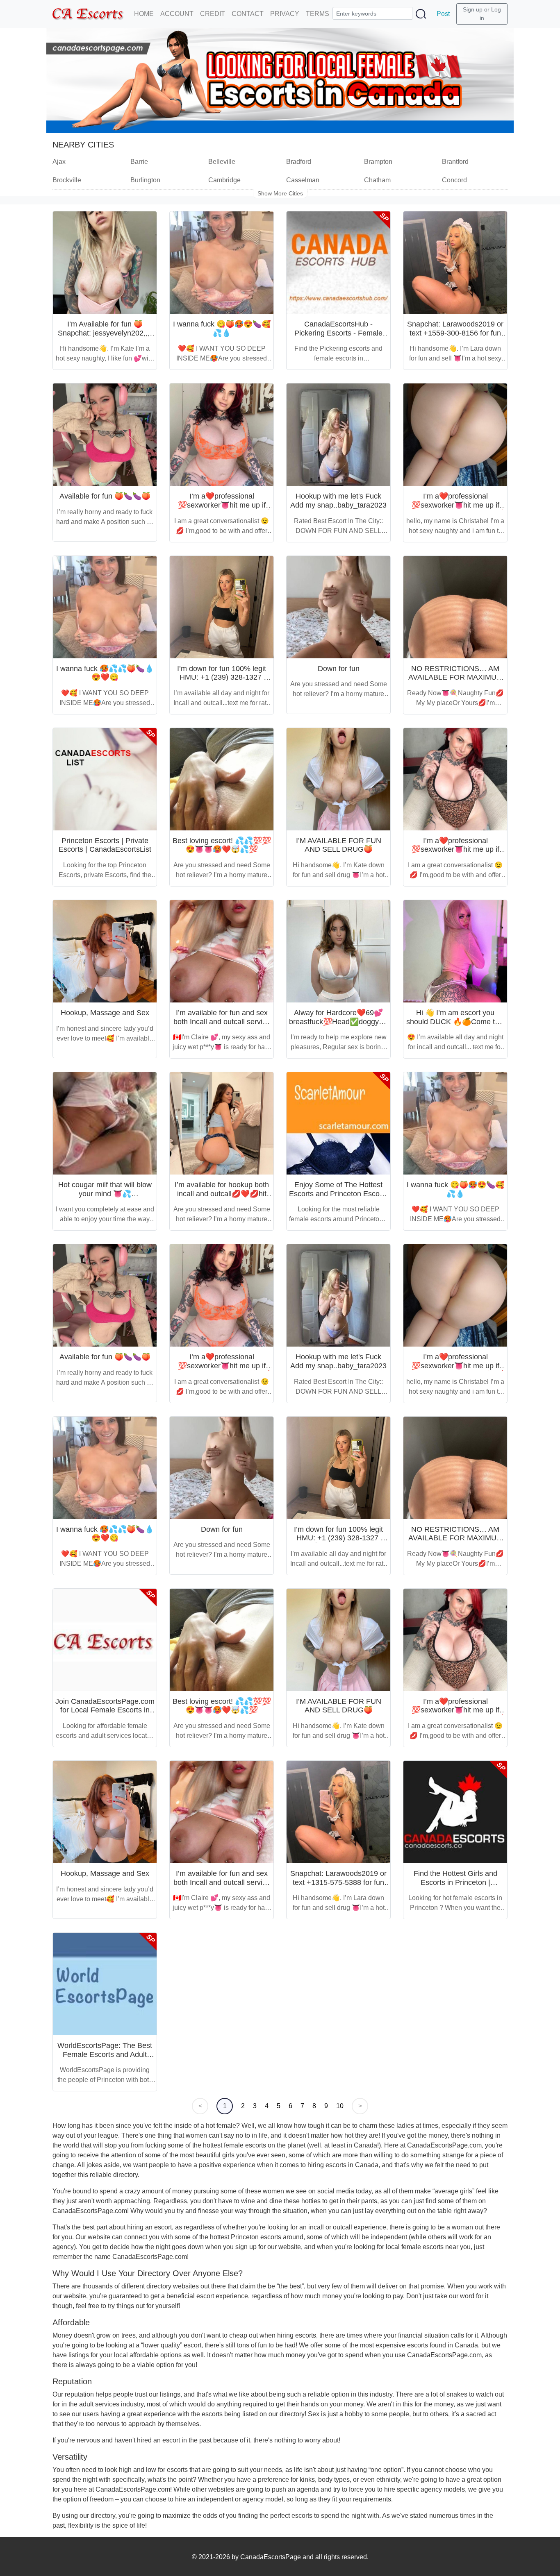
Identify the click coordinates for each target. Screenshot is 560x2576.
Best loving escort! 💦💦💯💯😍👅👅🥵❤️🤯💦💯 (222, 845)
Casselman (303, 180)
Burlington (145, 180)
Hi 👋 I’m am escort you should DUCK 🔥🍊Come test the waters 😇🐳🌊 (455, 1022)
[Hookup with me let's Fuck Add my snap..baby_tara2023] (338, 435)
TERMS (318, 14)
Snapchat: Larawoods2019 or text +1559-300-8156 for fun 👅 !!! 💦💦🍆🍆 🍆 (455, 333)
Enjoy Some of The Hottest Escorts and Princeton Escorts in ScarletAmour (338, 1194)
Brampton (378, 162)
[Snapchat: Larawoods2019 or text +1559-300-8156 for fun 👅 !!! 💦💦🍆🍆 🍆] (455, 263)
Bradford (299, 162)
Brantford (455, 162)
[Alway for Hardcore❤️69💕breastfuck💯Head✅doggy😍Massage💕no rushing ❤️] (338, 951)
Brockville (67, 180)
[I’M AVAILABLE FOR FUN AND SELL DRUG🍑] (338, 779)
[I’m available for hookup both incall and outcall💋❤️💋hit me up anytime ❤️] (222, 1123)
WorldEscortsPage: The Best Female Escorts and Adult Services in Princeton (105, 2054)
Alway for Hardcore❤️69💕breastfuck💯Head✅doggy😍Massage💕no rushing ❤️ (338, 1022)
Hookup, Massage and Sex (105, 1013)
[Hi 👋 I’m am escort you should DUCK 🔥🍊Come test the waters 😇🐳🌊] (455, 951)
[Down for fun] (338, 607)
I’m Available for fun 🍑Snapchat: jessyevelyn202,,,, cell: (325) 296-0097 (105, 333)
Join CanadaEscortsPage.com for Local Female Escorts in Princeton (105, 1710)
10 (340, 2106)
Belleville (222, 162)
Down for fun (339, 669)
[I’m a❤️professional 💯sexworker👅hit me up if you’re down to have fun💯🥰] (222, 435)
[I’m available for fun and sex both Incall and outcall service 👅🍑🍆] (222, 951)
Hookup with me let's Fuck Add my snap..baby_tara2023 (338, 501)
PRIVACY (285, 14)
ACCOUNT (177, 14)
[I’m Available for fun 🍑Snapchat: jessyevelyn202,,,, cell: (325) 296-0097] (105, 263)
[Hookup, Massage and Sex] (105, 951)
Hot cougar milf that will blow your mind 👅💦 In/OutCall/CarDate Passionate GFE (105, 1198)
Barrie (139, 162)
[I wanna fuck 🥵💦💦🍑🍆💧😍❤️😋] (105, 607)
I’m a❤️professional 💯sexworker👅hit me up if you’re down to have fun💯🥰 (222, 505)
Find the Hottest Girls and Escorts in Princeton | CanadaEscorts (455, 1882)
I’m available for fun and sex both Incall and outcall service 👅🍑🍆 (222, 1022)
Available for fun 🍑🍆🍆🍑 (105, 496)
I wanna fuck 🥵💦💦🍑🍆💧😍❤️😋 (105, 673)
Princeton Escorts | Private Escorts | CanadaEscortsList (105, 845)
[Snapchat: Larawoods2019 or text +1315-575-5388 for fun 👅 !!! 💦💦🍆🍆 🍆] (338, 1812)
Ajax (59, 162)
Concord (454, 180)
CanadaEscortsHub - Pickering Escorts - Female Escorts (338, 333)
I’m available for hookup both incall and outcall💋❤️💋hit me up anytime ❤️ (222, 1194)
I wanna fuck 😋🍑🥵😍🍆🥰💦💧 (222, 329)
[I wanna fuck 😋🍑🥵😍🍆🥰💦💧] (222, 263)
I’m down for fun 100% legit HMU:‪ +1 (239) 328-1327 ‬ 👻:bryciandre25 (222, 677)
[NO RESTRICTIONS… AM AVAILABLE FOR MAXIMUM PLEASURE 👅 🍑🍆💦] (455, 607)
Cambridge (224, 180)
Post (443, 14)
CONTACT (248, 14)
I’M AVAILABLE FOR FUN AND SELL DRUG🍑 (339, 845)
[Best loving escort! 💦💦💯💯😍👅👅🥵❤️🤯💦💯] (222, 779)
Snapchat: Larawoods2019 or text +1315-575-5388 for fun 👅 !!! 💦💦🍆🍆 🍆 (338, 1882)
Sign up (473, 9)
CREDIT (213, 14)
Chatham (377, 180)
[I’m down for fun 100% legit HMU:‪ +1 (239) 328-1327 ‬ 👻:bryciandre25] (222, 607)
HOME (144, 14)
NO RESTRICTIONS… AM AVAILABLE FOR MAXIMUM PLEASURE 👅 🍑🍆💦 (455, 677)
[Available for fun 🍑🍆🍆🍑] (105, 435)
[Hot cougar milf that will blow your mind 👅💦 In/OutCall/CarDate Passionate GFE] (105, 1123)
